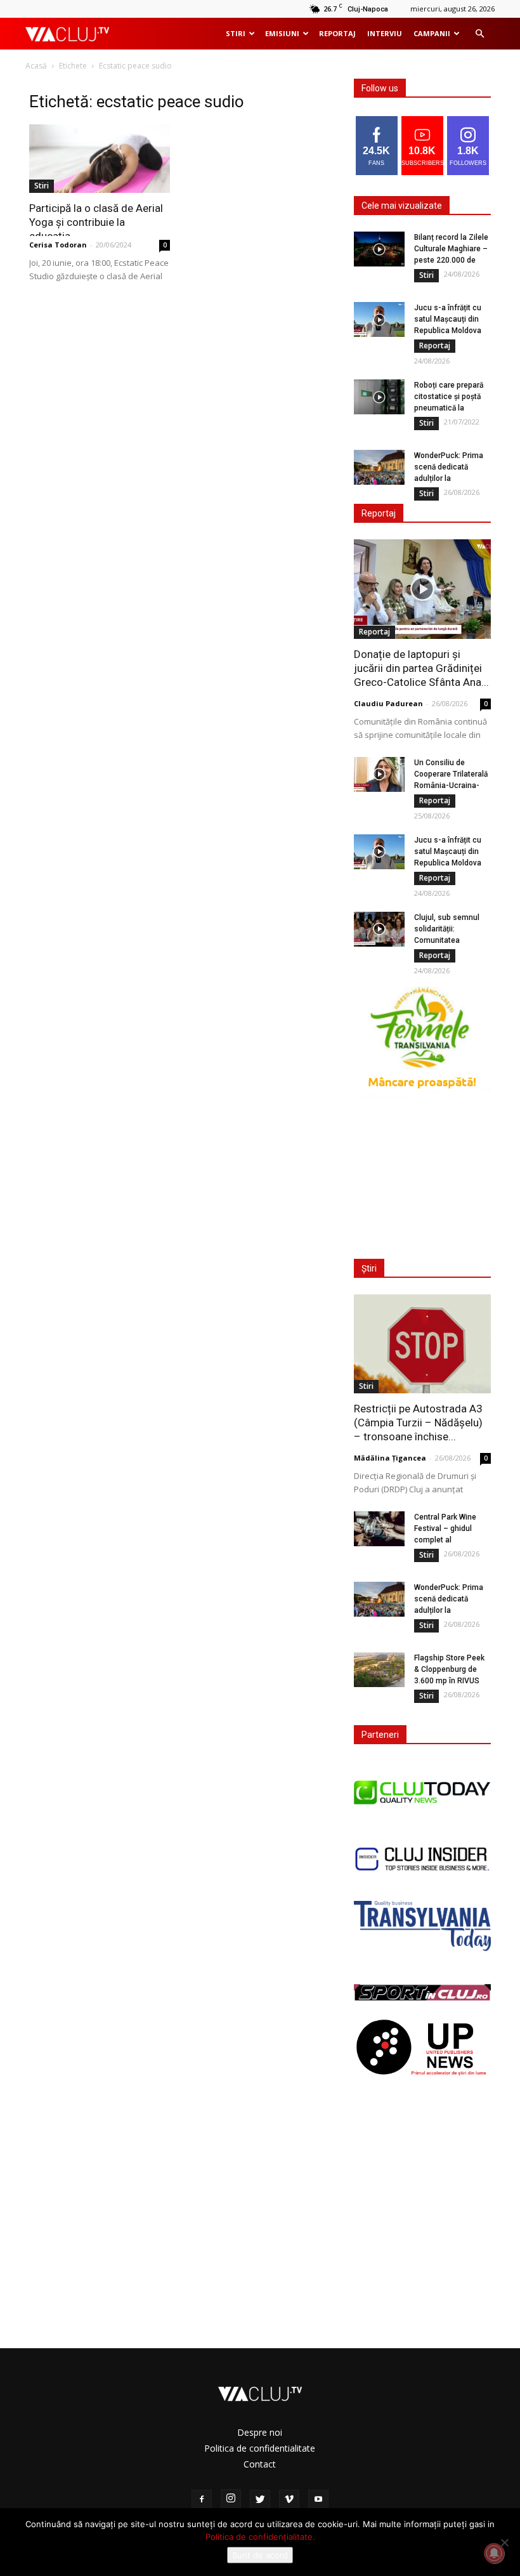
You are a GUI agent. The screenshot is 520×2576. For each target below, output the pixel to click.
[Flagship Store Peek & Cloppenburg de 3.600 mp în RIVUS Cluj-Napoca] (379, 1670)
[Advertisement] (426, 1176)
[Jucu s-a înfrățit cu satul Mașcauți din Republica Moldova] (379, 319)
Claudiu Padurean (388, 703)
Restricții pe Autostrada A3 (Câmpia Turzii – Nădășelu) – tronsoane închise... (418, 1423)
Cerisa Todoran (58, 245)
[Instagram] (231, 2499)
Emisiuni (282, 33)
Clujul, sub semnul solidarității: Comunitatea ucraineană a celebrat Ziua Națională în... (452, 940)
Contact (260, 2464)
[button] (479, 34)
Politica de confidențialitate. (260, 2537)
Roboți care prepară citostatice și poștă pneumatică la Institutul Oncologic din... (449, 408)
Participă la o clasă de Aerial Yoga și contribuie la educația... (96, 222)
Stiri (236, 33)
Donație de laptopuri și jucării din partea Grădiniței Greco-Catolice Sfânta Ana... (421, 668)
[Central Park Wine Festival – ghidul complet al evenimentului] (379, 1529)
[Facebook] (202, 2500)
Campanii (432, 33)
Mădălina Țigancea (390, 1458)
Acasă (36, 66)
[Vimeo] (289, 2500)
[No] (504, 2542)
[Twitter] (260, 2500)
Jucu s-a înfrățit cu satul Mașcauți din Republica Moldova (448, 319)
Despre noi (260, 2432)
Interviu (385, 33)
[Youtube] (318, 2500)
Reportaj (337, 33)
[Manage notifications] (494, 2553)
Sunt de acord (260, 2555)
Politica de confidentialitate (260, 2448)
